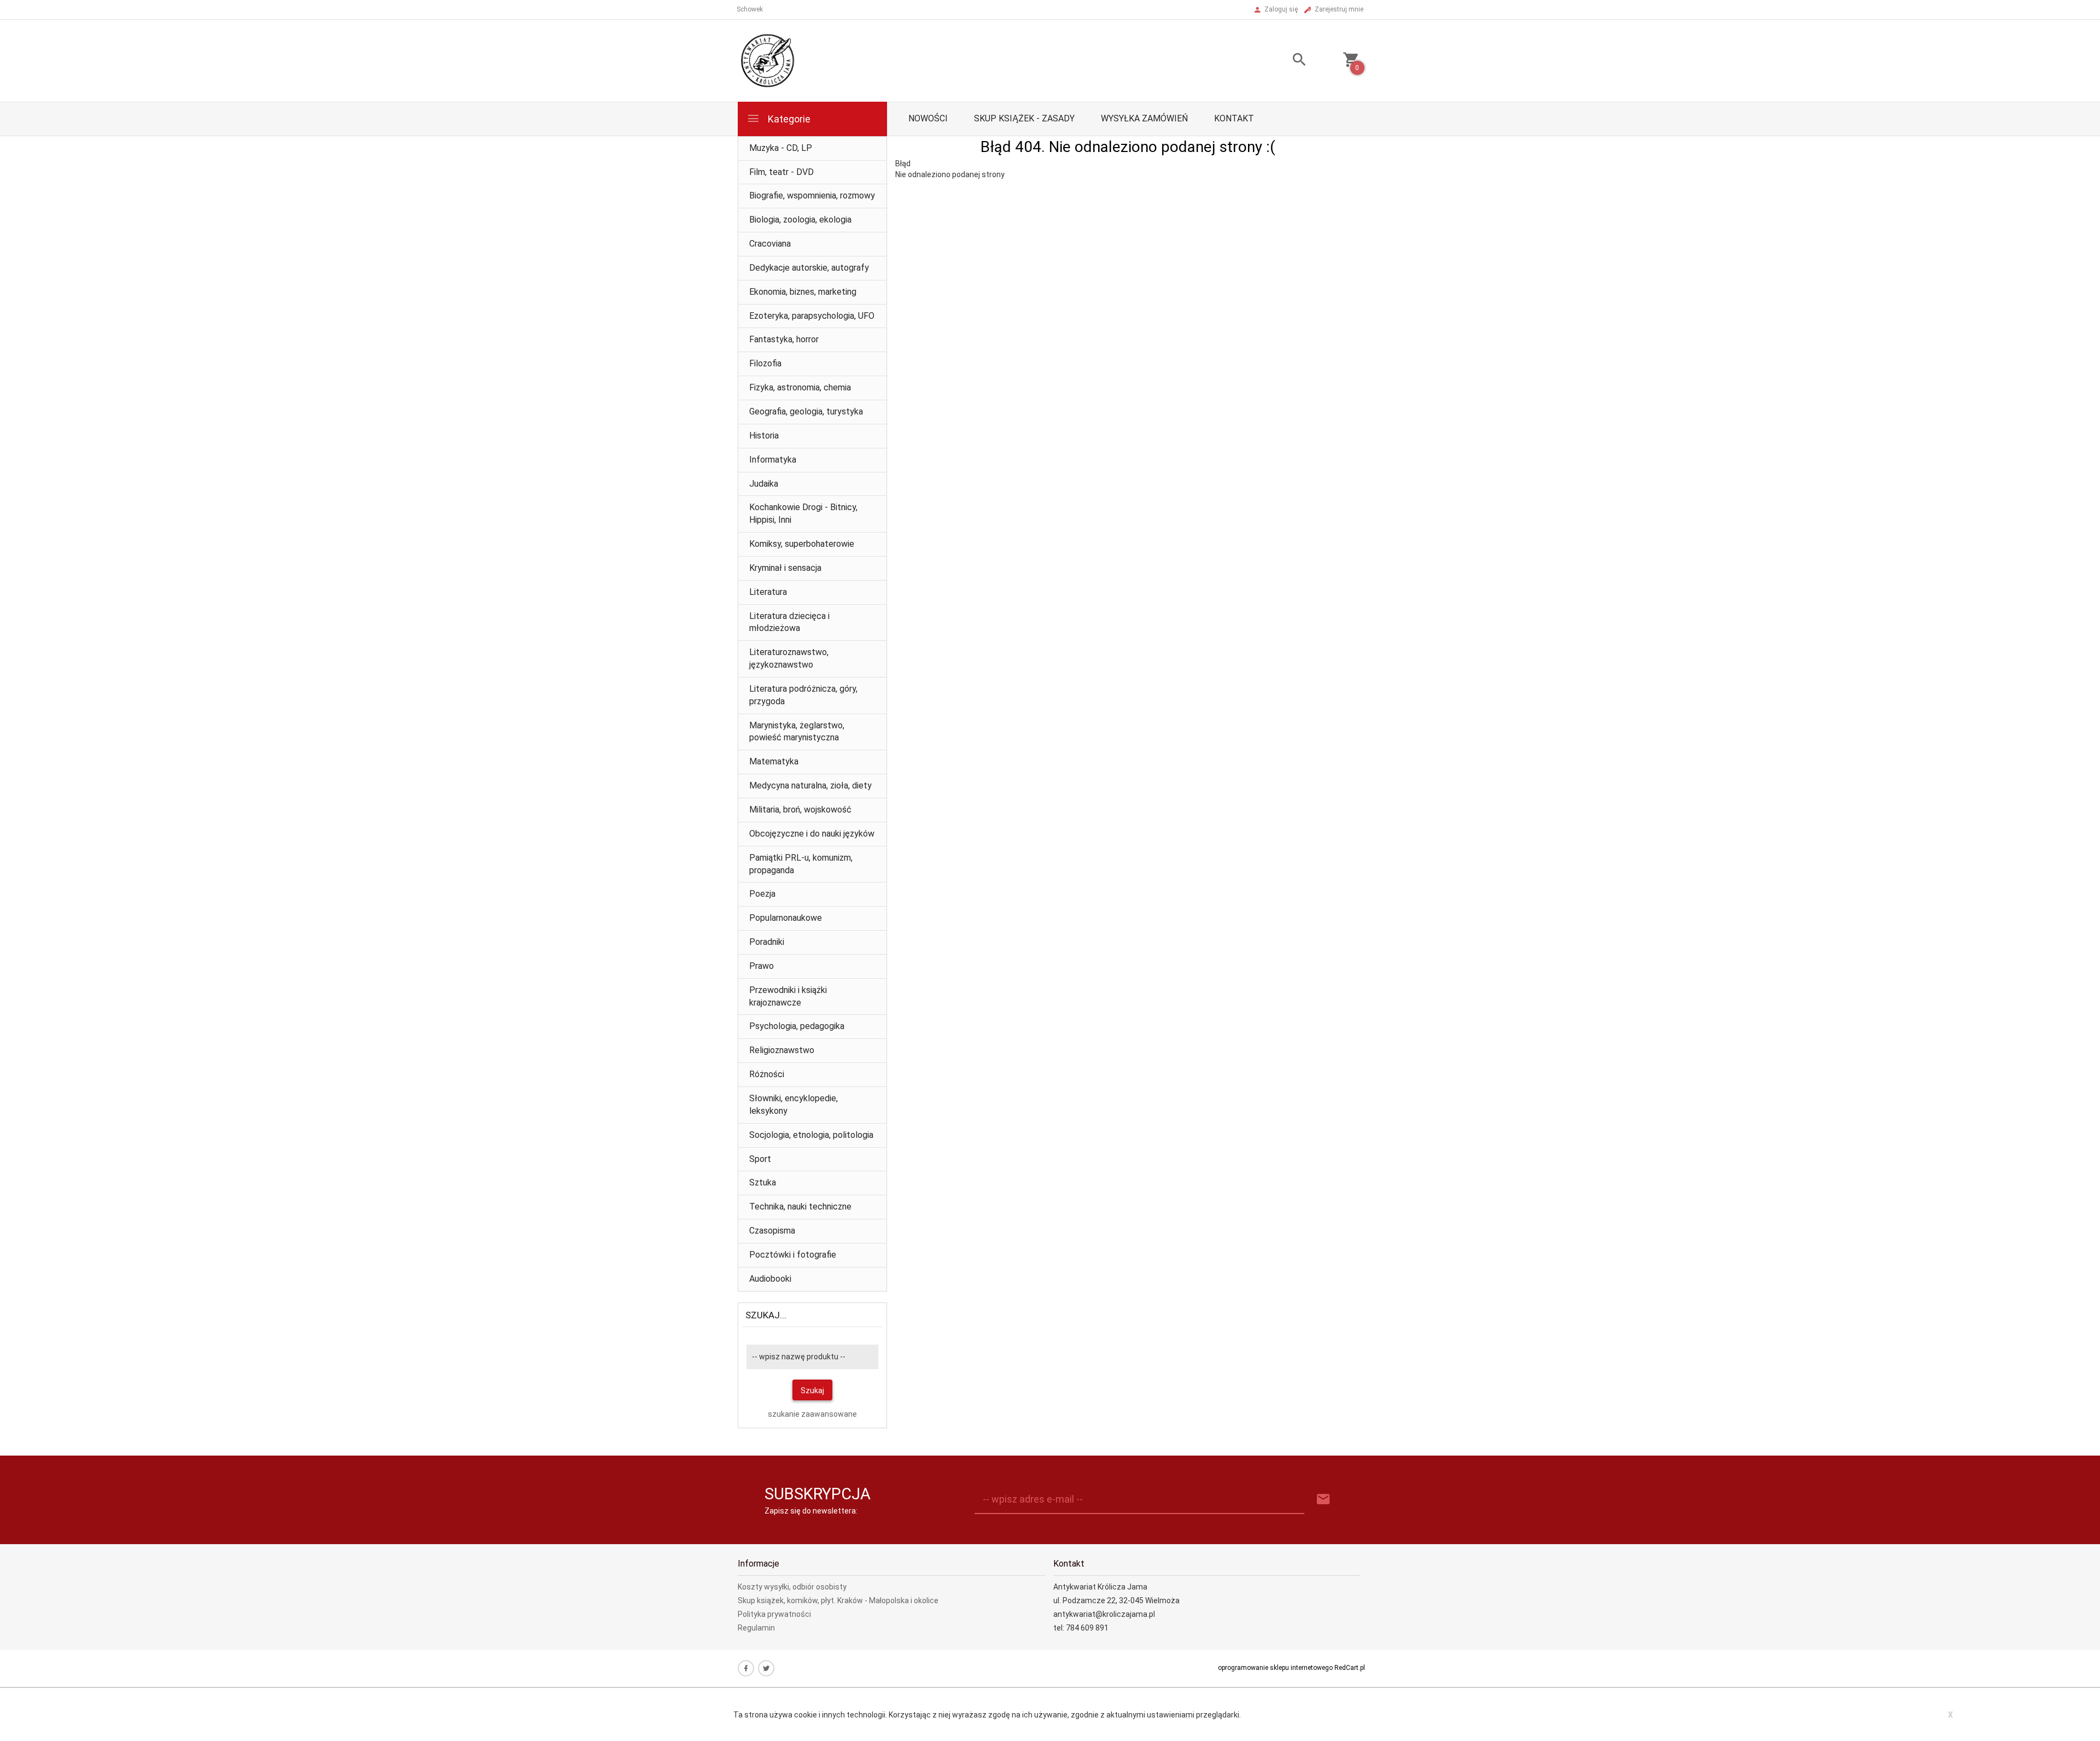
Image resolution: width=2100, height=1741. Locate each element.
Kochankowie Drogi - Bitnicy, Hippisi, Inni (803, 513)
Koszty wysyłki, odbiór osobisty (792, 1587)
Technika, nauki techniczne (800, 1207)
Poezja (762, 894)
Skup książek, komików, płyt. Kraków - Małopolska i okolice (838, 1600)
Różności (767, 1074)
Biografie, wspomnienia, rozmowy (812, 195)
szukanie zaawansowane (812, 1414)
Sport (760, 1159)
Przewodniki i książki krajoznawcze (788, 996)
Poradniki (767, 942)
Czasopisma (772, 1231)
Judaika (764, 484)
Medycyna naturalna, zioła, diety (810, 785)
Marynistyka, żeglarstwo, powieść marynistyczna (797, 732)
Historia (764, 436)
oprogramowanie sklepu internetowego (1275, 1668)
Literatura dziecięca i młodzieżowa (789, 622)
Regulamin (756, 1628)
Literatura (768, 592)
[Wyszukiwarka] (1286, 61)
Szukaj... (766, 1315)
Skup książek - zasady (1024, 118)
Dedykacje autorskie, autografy (809, 268)
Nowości (928, 118)
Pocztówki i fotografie (793, 1255)
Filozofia (765, 363)
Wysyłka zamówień (1144, 118)
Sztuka (763, 1182)
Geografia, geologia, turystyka (806, 411)
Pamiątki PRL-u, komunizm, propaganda (801, 864)
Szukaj (812, 1391)
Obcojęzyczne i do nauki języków (812, 834)
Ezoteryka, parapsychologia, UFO (812, 316)
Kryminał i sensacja (785, 568)
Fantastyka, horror (784, 339)
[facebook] (746, 1668)
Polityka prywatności (774, 1614)
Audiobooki (770, 1279)
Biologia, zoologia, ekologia (800, 220)
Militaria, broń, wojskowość (800, 810)
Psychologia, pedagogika (797, 1026)
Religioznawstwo (782, 1050)
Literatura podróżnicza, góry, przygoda (803, 695)
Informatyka (773, 460)
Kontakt (1234, 118)
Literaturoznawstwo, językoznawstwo (789, 658)
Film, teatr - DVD (781, 172)
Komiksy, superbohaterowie (802, 544)
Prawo (762, 966)
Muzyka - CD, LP (781, 148)
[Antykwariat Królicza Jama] (768, 60)
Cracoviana (770, 244)
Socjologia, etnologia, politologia (811, 1135)
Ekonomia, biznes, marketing (803, 292)
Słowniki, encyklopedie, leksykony (794, 1105)
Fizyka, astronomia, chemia (800, 387)
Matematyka (774, 761)
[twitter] (766, 1668)
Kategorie (788, 119)
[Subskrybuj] (1323, 1500)
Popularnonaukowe (786, 918)
